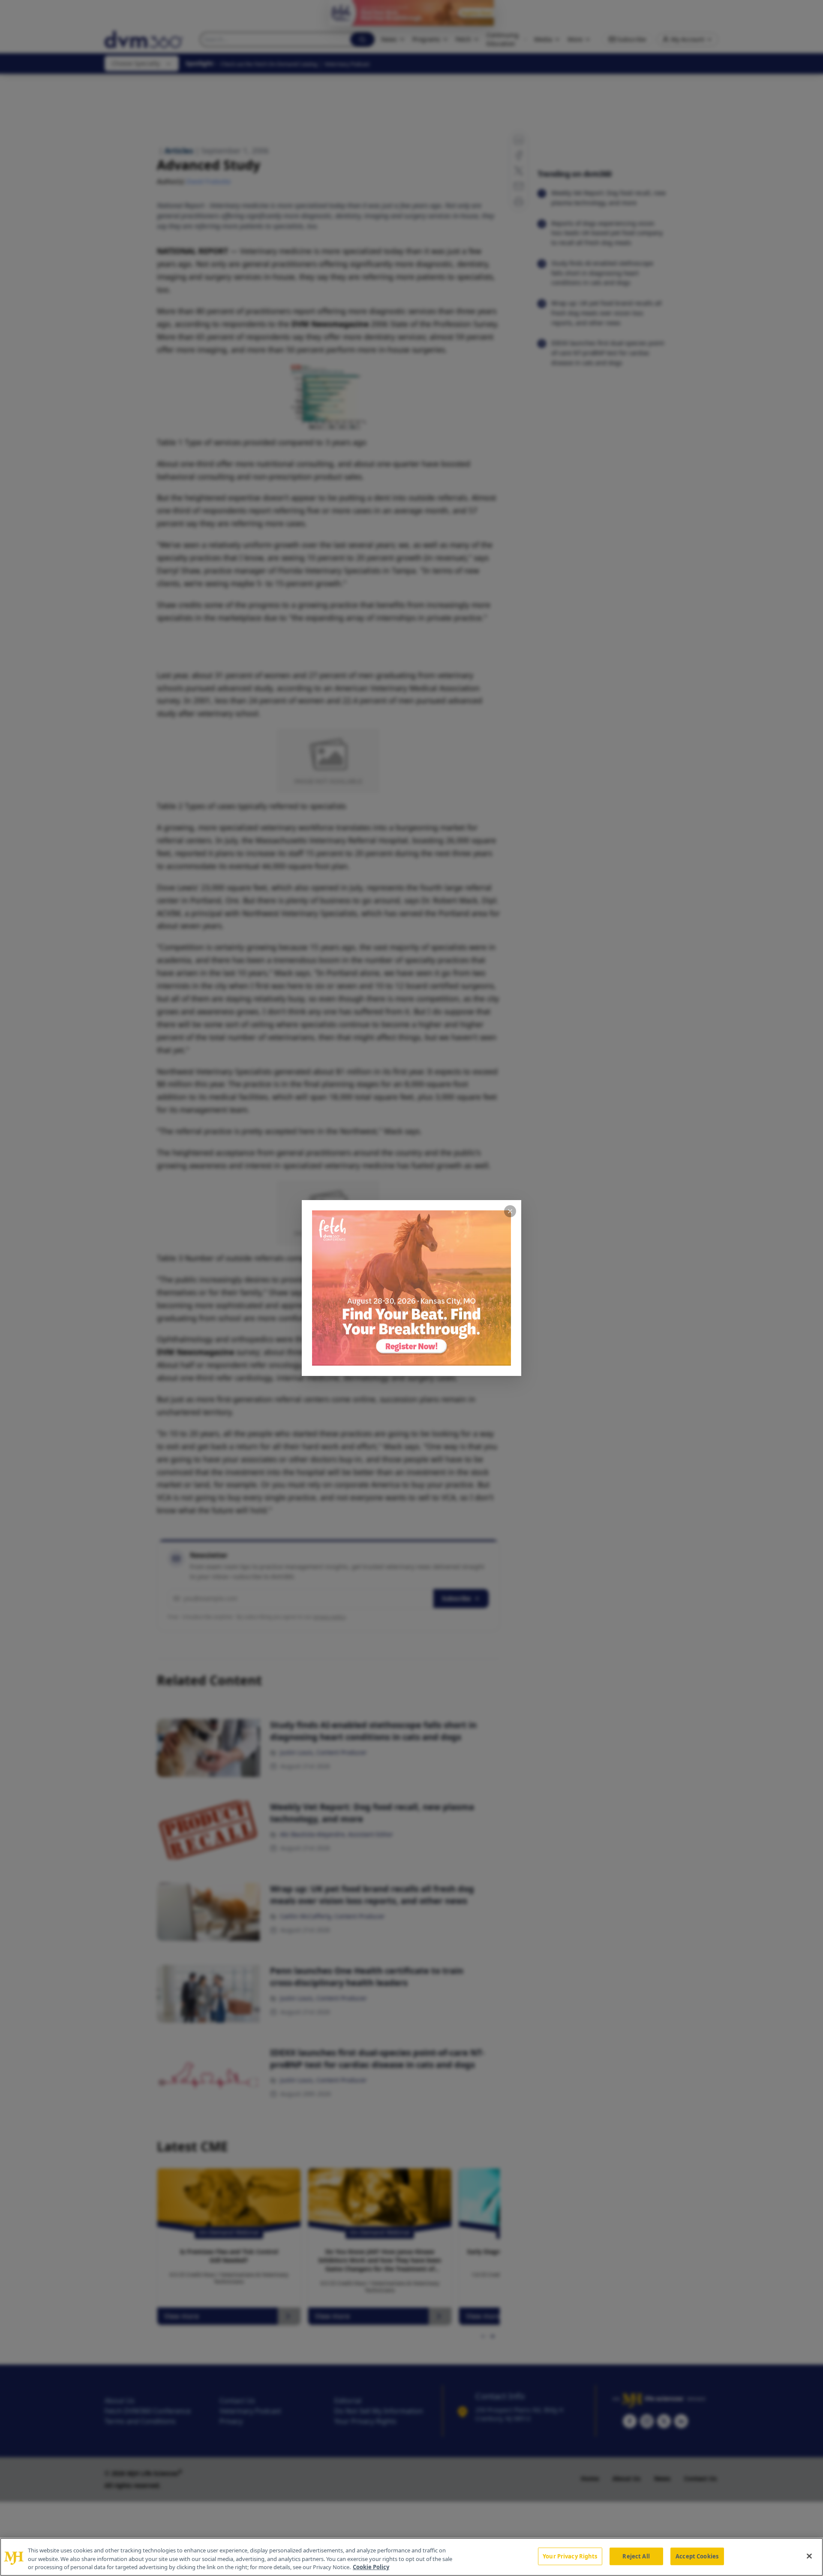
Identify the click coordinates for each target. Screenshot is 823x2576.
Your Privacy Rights (570, 2556)
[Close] (809, 2556)
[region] (411, 2557)
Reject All (636, 2556)
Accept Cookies (697, 2556)
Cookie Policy (371, 2567)
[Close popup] (510, 1211)
